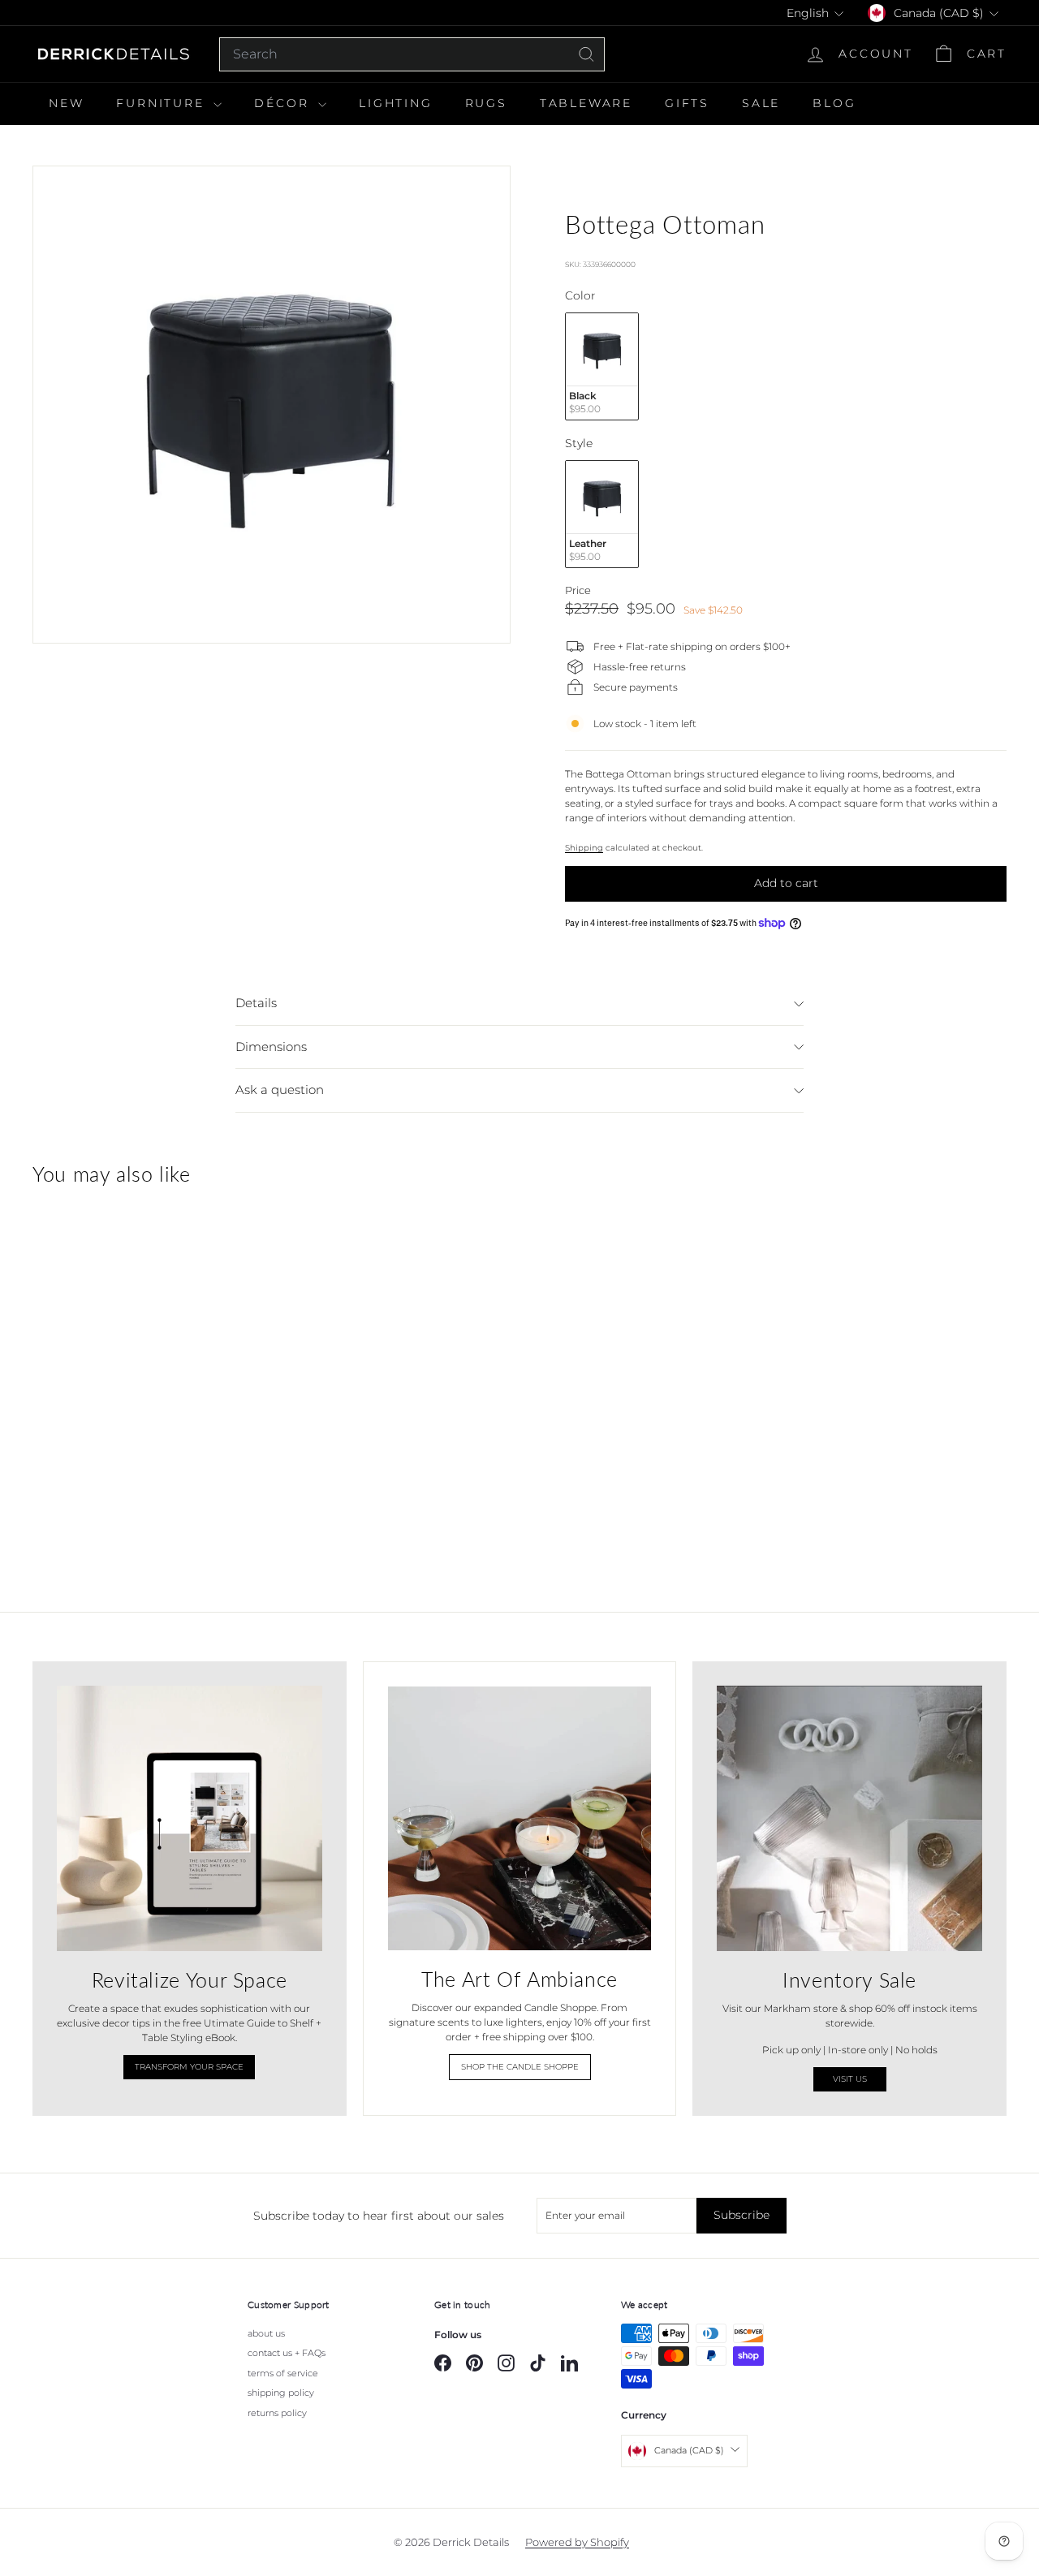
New (66, 103)
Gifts (687, 103)
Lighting (395, 103)
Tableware (586, 103)
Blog (834, 103)
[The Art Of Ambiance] (520, 1818)
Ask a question (280, 1090)
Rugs (486, 103)
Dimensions (271, 1047)
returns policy (277, 2413)
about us (266, 2333)
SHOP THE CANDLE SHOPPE (520, 2067)
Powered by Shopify (577, 2542)
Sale (761, 103)
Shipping (584, 848)
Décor (284, 103)
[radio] (602, 366)
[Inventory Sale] (849, 1818)
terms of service (283, 2373)
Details (256, 1003)
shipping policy (281, 2393)
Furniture (163, 103)
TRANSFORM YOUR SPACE (189, 2067)
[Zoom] (272, 405)
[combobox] (412, 54)
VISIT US (850, 2079)
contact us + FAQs (287, 2353)
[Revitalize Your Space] (190, 1818)
